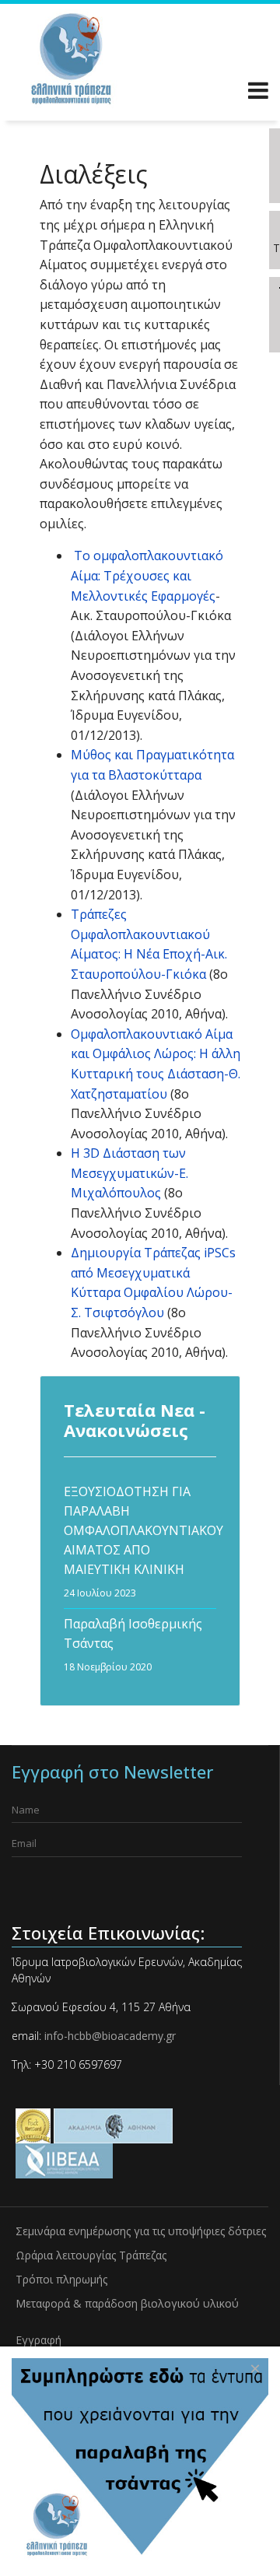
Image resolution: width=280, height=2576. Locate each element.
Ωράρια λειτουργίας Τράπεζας (91, 2255)
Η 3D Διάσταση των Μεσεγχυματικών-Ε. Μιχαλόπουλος (129, 1173)
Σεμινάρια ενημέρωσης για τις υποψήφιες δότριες (141, 2231)
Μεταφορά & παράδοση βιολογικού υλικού (127, 2303)
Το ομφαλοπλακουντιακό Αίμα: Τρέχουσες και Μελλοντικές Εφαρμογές (147, 575)
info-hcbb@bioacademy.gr (108, 2036)
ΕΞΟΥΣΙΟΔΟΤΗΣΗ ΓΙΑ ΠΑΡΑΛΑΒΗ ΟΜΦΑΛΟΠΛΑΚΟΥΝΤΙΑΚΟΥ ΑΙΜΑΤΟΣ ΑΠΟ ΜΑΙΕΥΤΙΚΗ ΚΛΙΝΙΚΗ (140, 1541)
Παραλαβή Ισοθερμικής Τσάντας (133, 1644)
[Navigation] (258, 93)
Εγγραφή (38, 2340)
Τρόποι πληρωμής (61, 2279)
